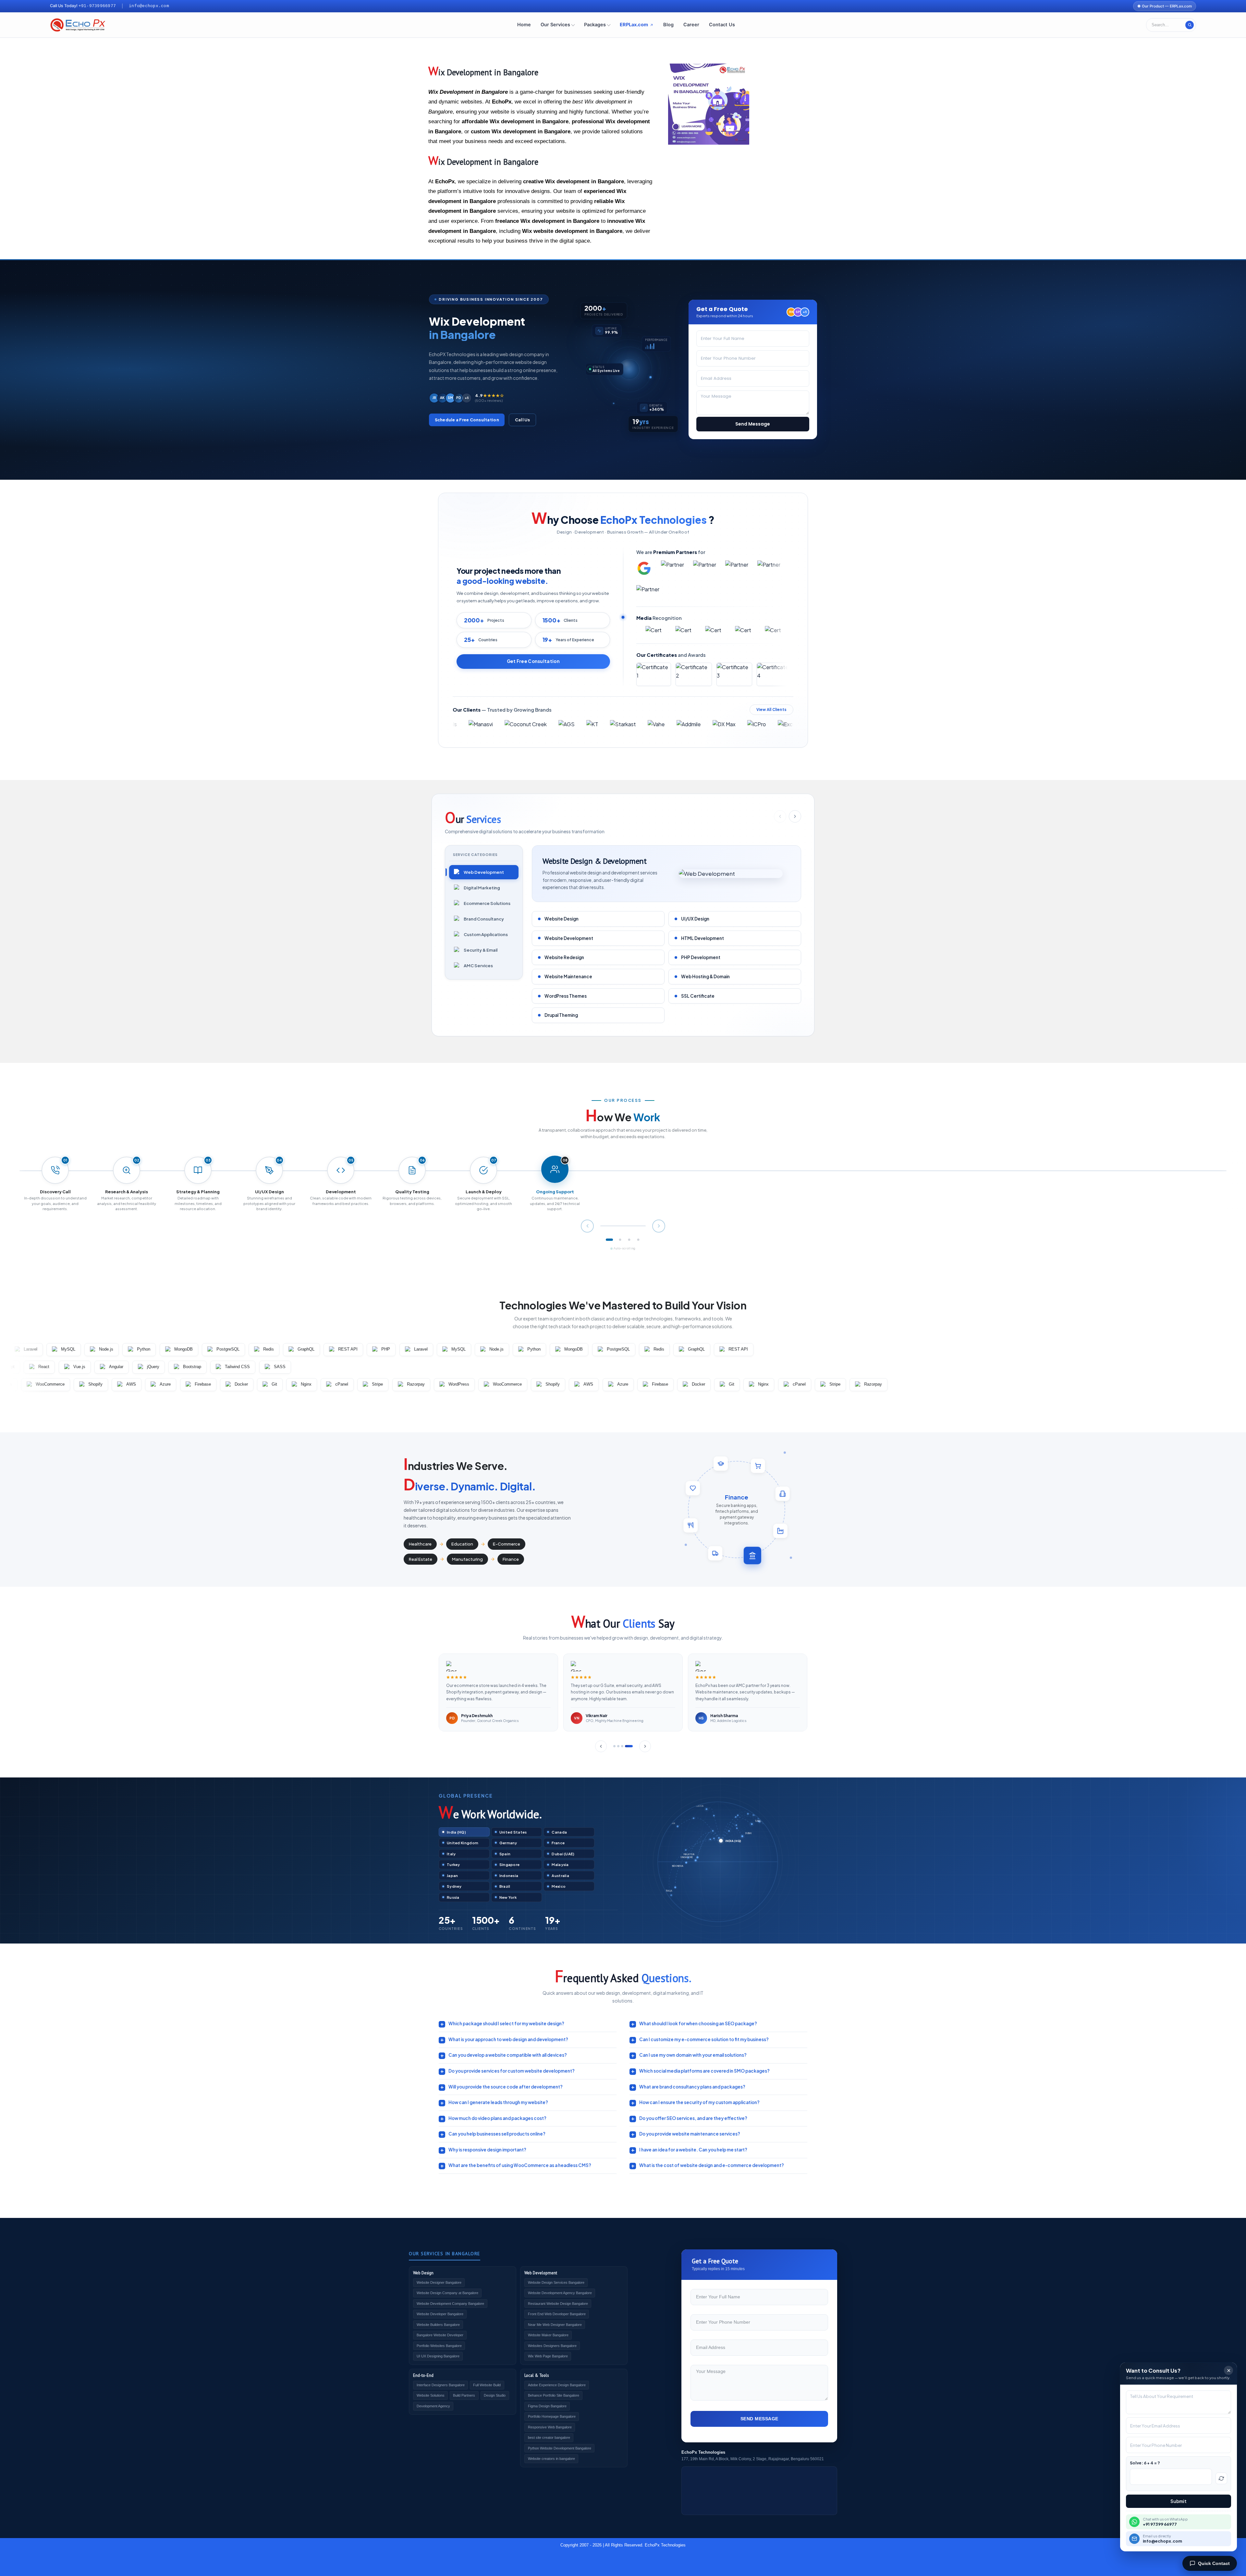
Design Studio (495, 2395)
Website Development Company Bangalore (450, 2304)
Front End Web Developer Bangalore (557, 2314)
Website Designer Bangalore (439, 2282)
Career (691, 25)
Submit (1179, 2501)
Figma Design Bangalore (547, 2406)
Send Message (753, 424)
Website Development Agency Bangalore (560, 2293)
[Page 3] (629, 1240)
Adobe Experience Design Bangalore (557, 2385)
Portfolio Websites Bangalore (439, 2346)
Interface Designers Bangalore (441, 2385)
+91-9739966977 (97, 6)
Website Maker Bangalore (548, 2335)
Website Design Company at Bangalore (447, 2293)
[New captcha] (1221, 2478)
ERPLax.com (634, 25)
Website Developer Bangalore (440, 2314)
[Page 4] (638, 1240)
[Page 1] (609, 1240)
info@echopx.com (149, 6)
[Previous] (601, 1746)
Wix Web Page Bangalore (548, 2356)
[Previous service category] (780, 816)
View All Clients (771, 710)
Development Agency (433, 2406)
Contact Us (722, 25)
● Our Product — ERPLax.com (1165, 6)
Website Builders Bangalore (438, 2325)
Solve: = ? (1145, 2463)
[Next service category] (795, 816)
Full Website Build (487, 2385)
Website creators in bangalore (551, 2459)
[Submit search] (1190, 25)
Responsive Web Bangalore (550, 2427)
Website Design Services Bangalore (556, 2282)
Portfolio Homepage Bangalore (552, 2416)
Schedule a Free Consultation (467, 420)
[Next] (645, 1746)
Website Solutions (431, 2395)
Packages (595, 25)
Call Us (523, 420)
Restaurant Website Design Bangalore (558, 2304)
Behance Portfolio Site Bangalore (554, 2395)
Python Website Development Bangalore (560, 2448)
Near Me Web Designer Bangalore (555, 2325)
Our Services (555, 25)
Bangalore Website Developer (440, 2335)
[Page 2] (620, 1240)
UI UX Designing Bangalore (438, 2356)
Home (524, 25)
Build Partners (464, 2395)
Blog (668, 25)
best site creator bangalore (549, 2438)
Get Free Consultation (533, 661)
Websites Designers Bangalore (552, 2346)
